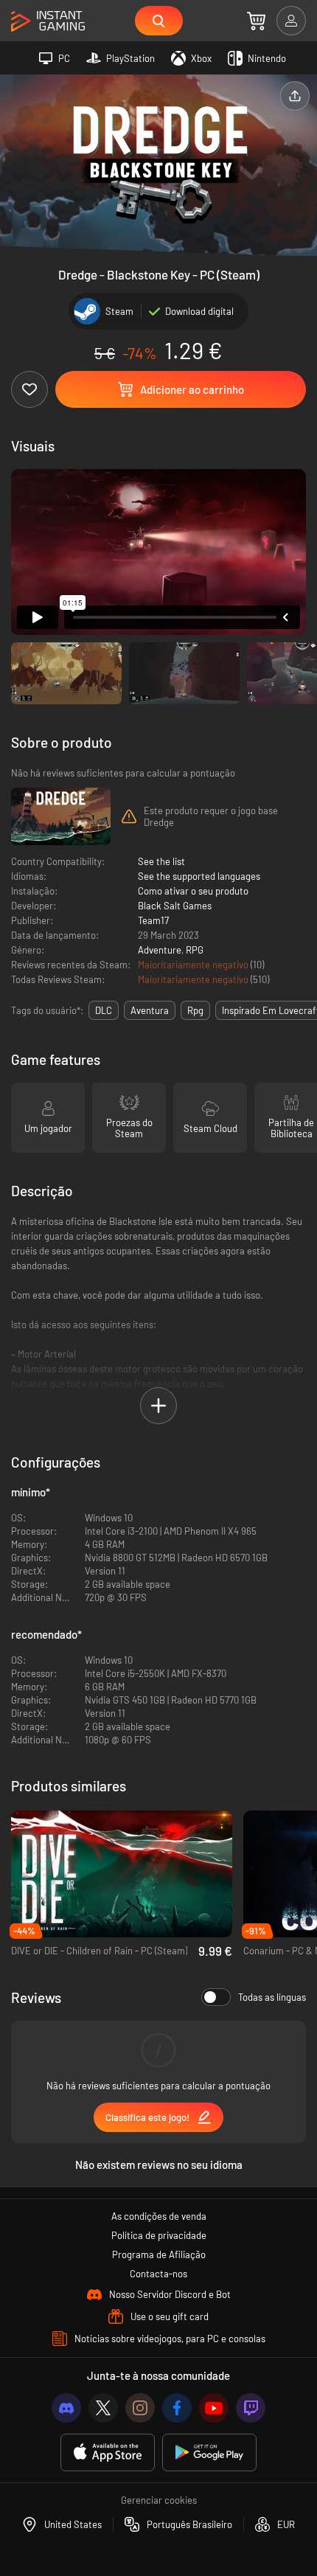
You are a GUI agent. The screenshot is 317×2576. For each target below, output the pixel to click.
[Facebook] (177, 2408)
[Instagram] (140, 2408)
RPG (195, 950)
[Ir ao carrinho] (256, 21)
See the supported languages (199, 876)
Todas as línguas (272, 1997)
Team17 (153, 920)
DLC (104, 1010)
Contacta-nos (158, 2274)
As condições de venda (159, 2216)
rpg (195, 1010)
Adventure (160, 950)
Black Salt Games (175, 906)
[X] (103, 2408)
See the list (161, 861)
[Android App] (209, 2452)
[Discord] (66, 2408)
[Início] (48, 22)
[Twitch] (251, 2408)
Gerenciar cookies (159, 2500)
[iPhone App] (108, 2452)
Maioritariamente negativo (194, 965)
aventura (150, 1010)
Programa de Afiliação (159, 2254)
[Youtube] (214, 2408)
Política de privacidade (159, 2235)
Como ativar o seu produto (193, 891)
